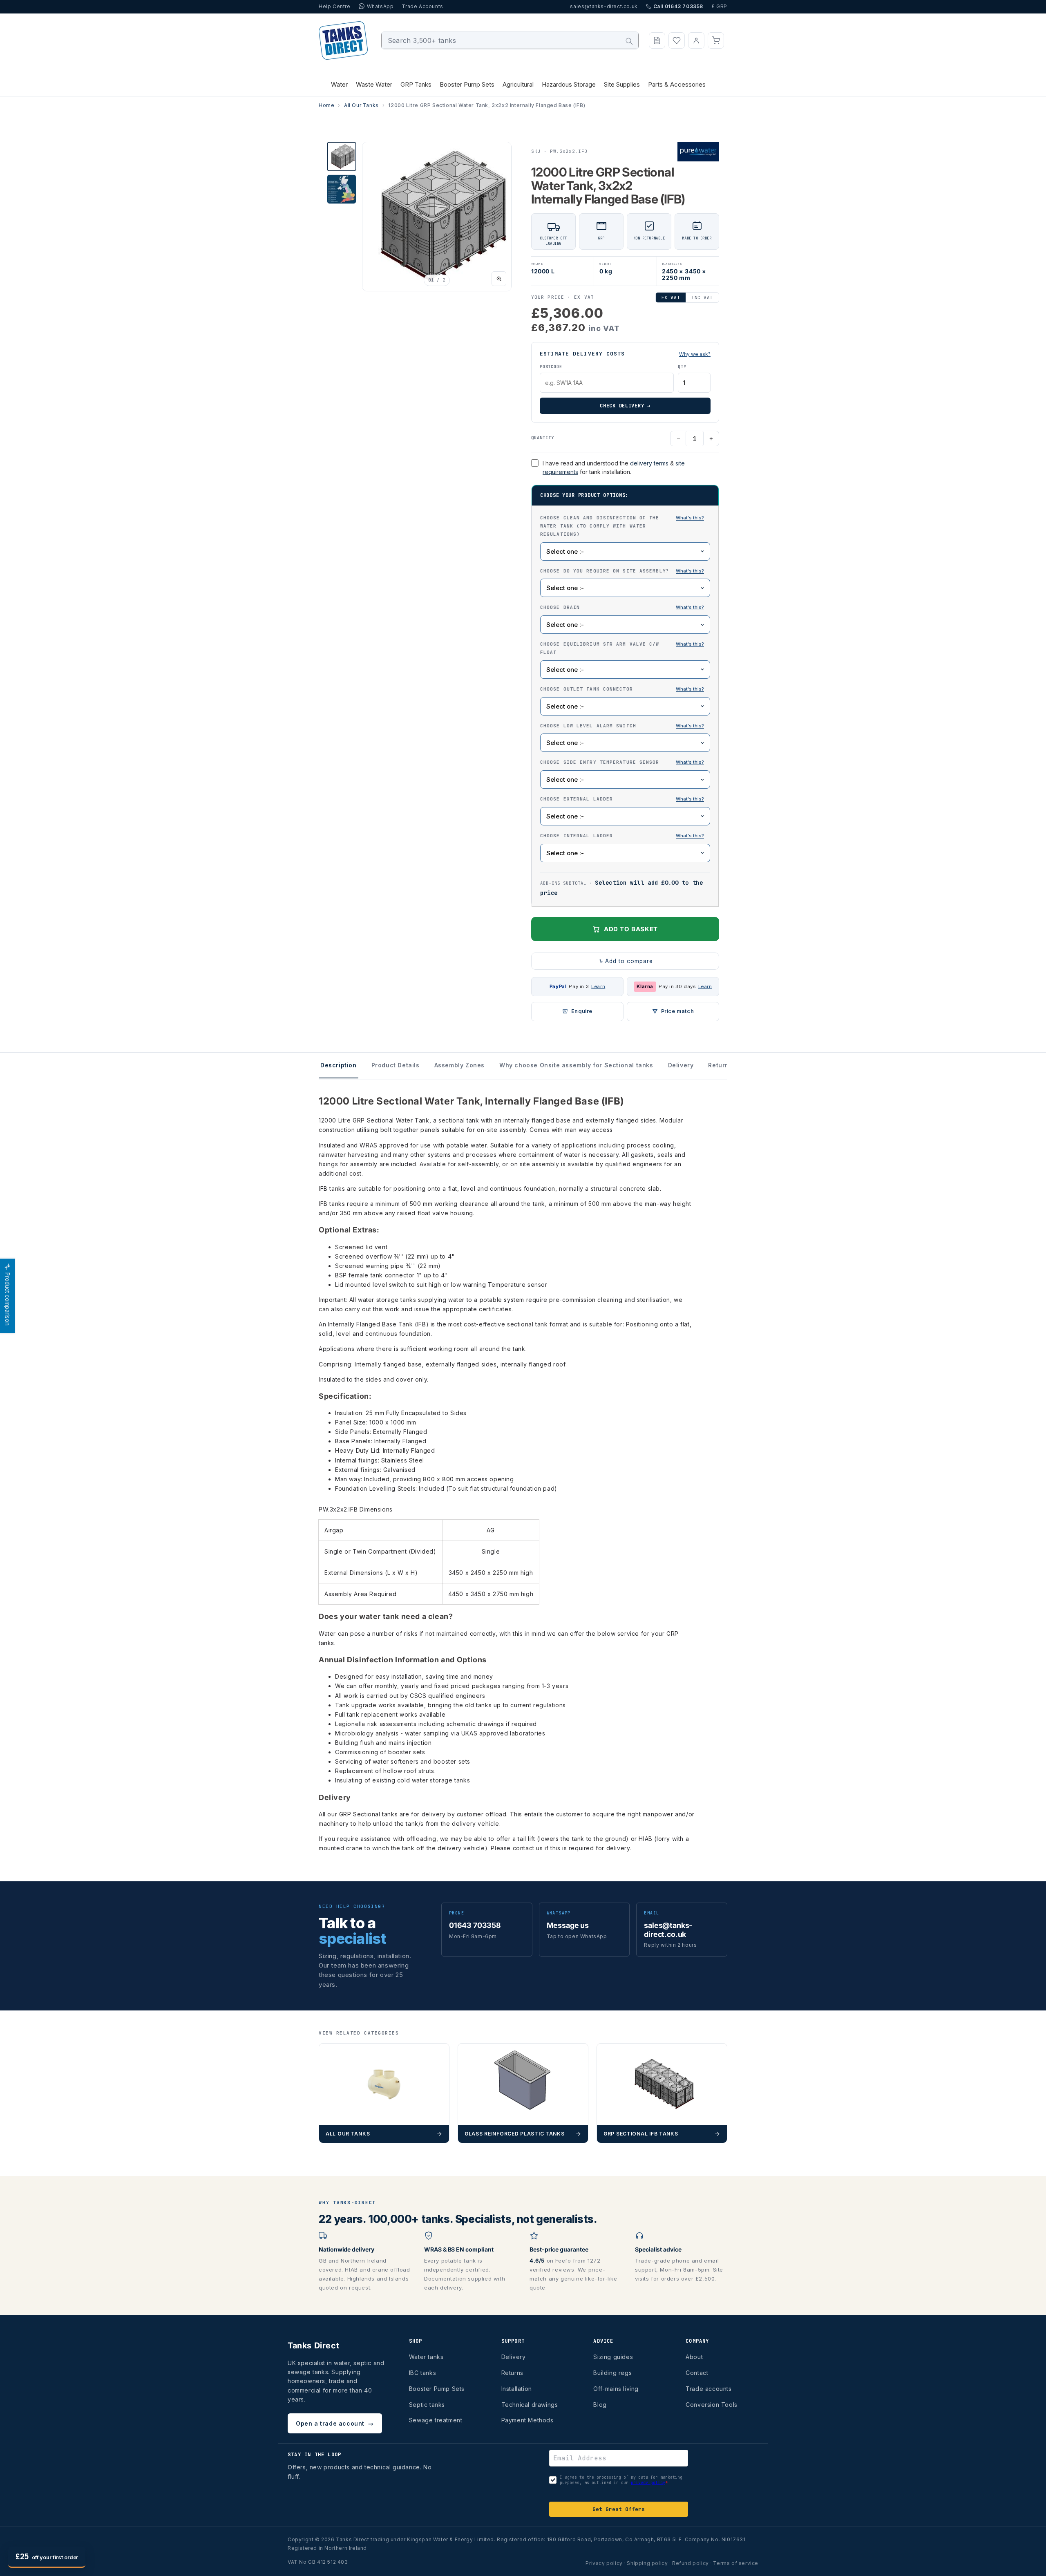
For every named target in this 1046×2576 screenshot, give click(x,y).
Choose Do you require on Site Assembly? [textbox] (625, 570)
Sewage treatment (436, 2420)
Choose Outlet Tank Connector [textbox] (625, 689)
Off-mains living (616, 2389)
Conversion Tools (712, 2405)
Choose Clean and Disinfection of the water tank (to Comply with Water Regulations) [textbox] (625, 525)
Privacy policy (604, 2563)
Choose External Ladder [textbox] (625, 798)
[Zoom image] (499, 279)
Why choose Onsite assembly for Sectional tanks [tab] (576, 1065)
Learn (598, 986)
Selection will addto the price (621, 888)
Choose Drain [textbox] (625, 607)
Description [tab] (339, 1065)
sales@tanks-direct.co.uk (604, 6)
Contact (697, 2373)
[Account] (696, 40)
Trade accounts (709, 2389)
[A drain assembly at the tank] (690, 608)
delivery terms (649, 463)
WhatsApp (380, 6)
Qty (682, 367)
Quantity (543, 438)
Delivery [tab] (681, 1065)
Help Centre (335, 6)
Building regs (612, 2373)
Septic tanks (427, 2405)
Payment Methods (527, 2420)
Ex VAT (671, 297)
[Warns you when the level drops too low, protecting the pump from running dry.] (690, 726)
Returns (512, 2373)
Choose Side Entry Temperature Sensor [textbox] (625, 762)
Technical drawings (530, 2405)
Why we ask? (695, 354)
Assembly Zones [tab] (459, 1065)
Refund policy (691, 2563)
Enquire (582, 1011)
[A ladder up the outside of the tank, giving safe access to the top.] (690, 799)
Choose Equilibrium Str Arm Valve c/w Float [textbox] (625, 648)
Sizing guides (613, 2357)
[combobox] (510, 40)
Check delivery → (625, 406)
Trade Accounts (422, 6)
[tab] (342, 157)
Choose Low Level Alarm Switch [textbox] (625, 725)
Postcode (551, 367)
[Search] (629, 41)
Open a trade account (335, 2423)
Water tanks (426, 2357)
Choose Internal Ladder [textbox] (625, 835)
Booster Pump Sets (437, 2389)
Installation (517, 2389)
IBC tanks (422, 2373)
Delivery (514, 2357)
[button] (716, 40)
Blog (600, 2405)
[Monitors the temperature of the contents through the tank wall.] (690, 763)
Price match (678, 1011)
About (694, 2357)
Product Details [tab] (396, 1065)
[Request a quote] (657, 40)
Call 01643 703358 (678, 6)
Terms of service (736, 2563)
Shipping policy (647, 2563)
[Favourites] (677, 40)
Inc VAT (702, 297)
